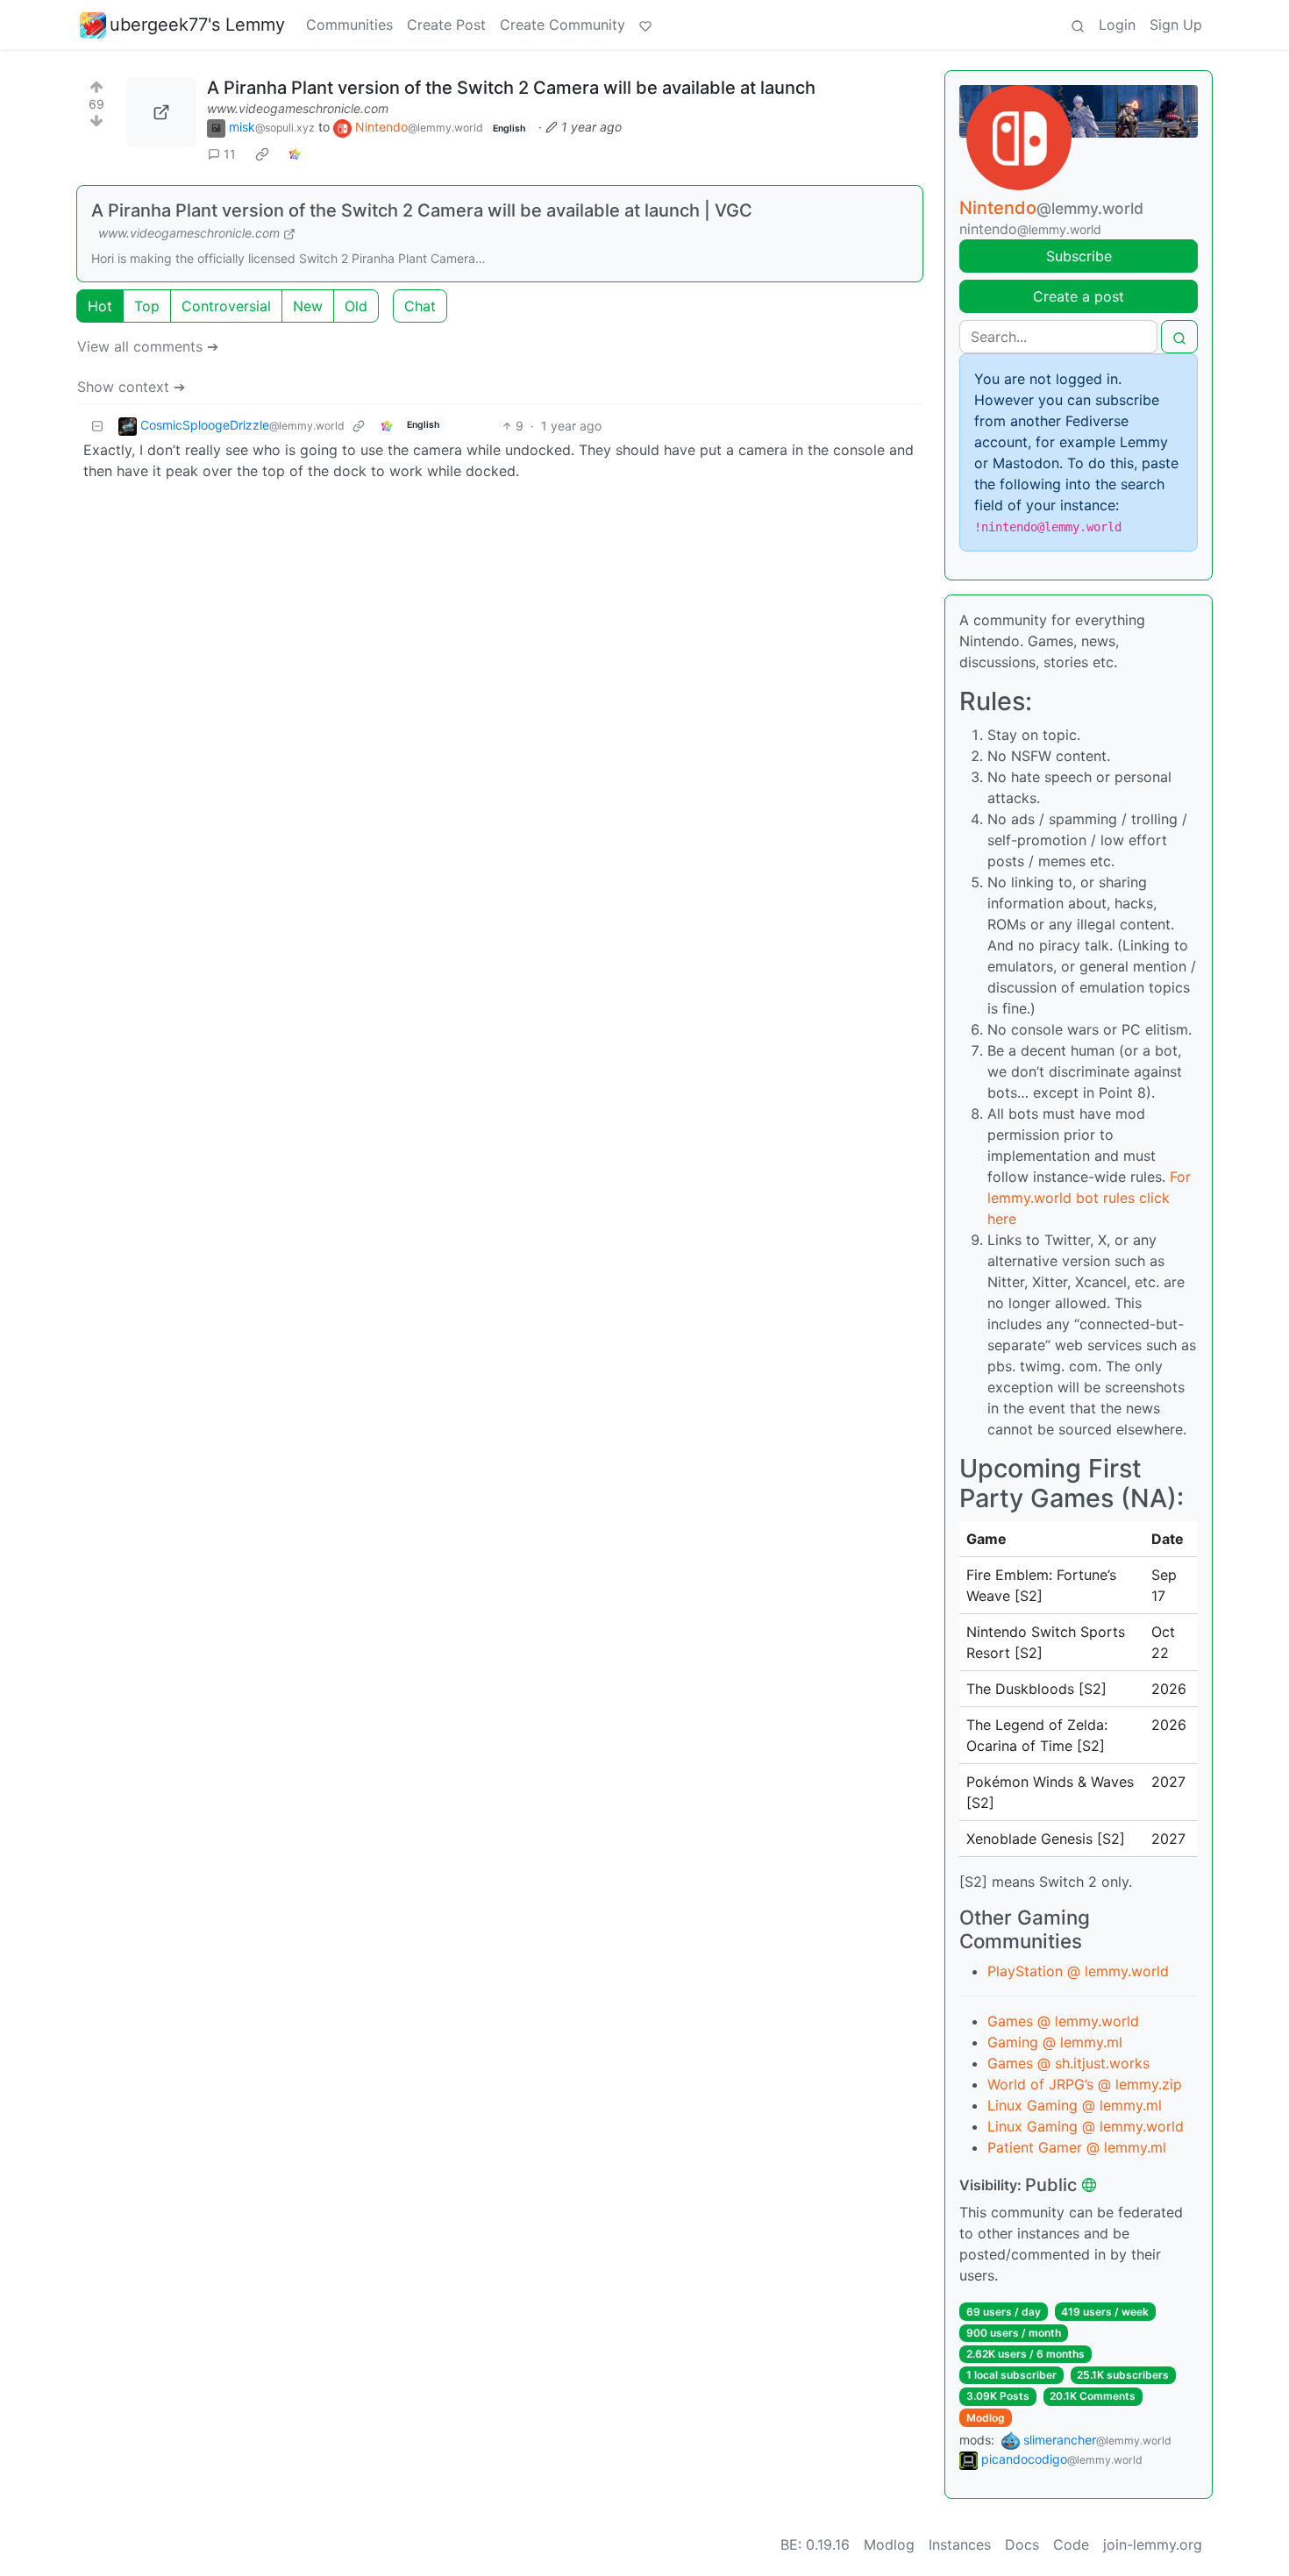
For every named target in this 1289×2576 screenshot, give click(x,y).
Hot (100, 306)
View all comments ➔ (148, 346)
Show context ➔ (131, 387)
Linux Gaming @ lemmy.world (1086, 2126)
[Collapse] (97, 426)
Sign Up (1176, 25)
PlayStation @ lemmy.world (1078, 1971)
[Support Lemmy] (645, 25)
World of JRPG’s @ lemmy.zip (1085, 2084)
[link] (262, 154)
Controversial (226, 306)
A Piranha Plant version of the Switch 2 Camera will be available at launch (511, 88)
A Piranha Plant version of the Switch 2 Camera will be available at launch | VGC (422, 210)
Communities (349, 25)
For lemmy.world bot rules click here (1089, 1198)
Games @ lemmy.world (1063, 2021)
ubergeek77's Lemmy (197, 25)
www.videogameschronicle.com (298, 108)
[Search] (1078, 25)
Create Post (446, 25)
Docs (1022, 2544)
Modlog (986, 2418)
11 (230, 154)
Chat (420, 306)
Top (147, 306)
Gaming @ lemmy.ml (1055, 2042)
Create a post (1079, 296)
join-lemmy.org (1153, 2544)
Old (356, 306)
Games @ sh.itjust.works (1068, 2063)
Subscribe (1079, 256)
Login (1117, 25)
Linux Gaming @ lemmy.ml (1075, 2105)
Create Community (563, 25)
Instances (960, 2544)
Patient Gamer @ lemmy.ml (1077, 2147)
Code (1071, 2544)
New (308, 306)
